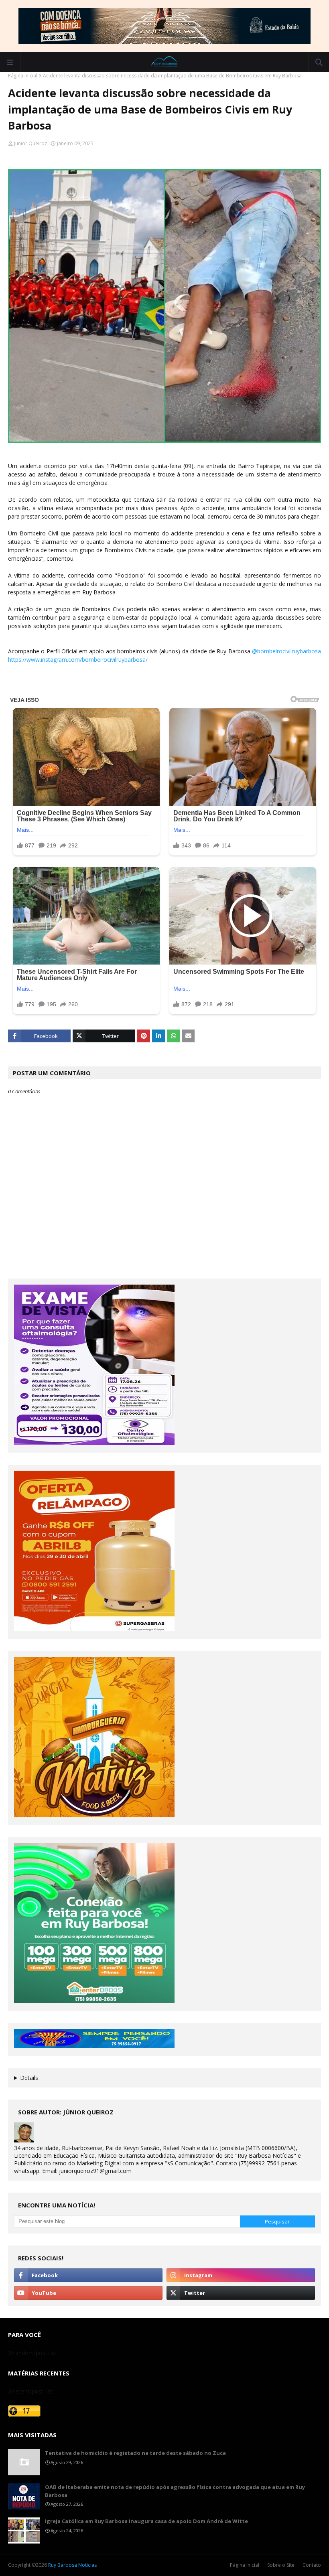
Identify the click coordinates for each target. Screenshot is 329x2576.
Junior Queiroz (30, 143)
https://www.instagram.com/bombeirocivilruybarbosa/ (78, 660)
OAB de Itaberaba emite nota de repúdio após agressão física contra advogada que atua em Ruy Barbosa (175, 2491)
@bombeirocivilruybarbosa (286, 651)
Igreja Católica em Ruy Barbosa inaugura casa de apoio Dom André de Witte (146, 2521)
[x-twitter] (241, 2293)
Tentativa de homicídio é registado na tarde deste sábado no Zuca (135, 2453)
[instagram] (241, 2275)
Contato (312, 2565)
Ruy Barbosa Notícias (72, 2565)
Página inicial (23, 76)
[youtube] (88, 2293)
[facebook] (88, 2275)
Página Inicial (245, 2565)
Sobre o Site (281, 2565)
